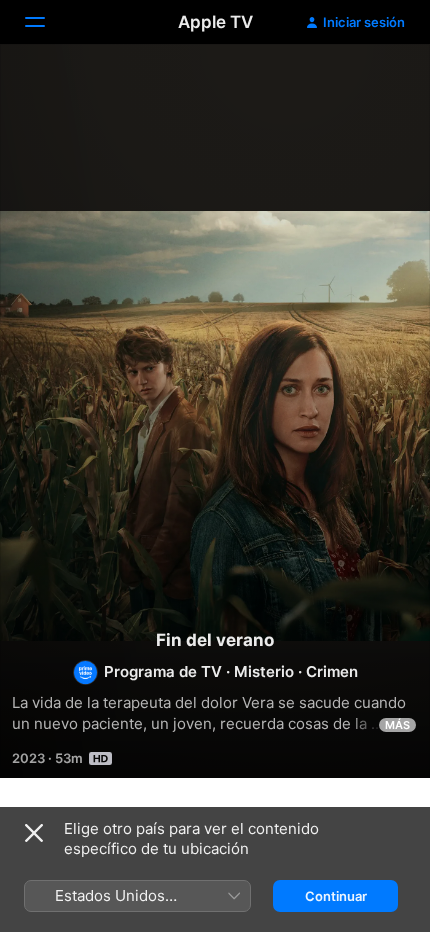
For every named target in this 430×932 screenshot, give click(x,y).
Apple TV (215, 22)
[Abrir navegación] (47, 22)
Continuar (336, 896)
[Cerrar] (34, 833)
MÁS (397, 725)
